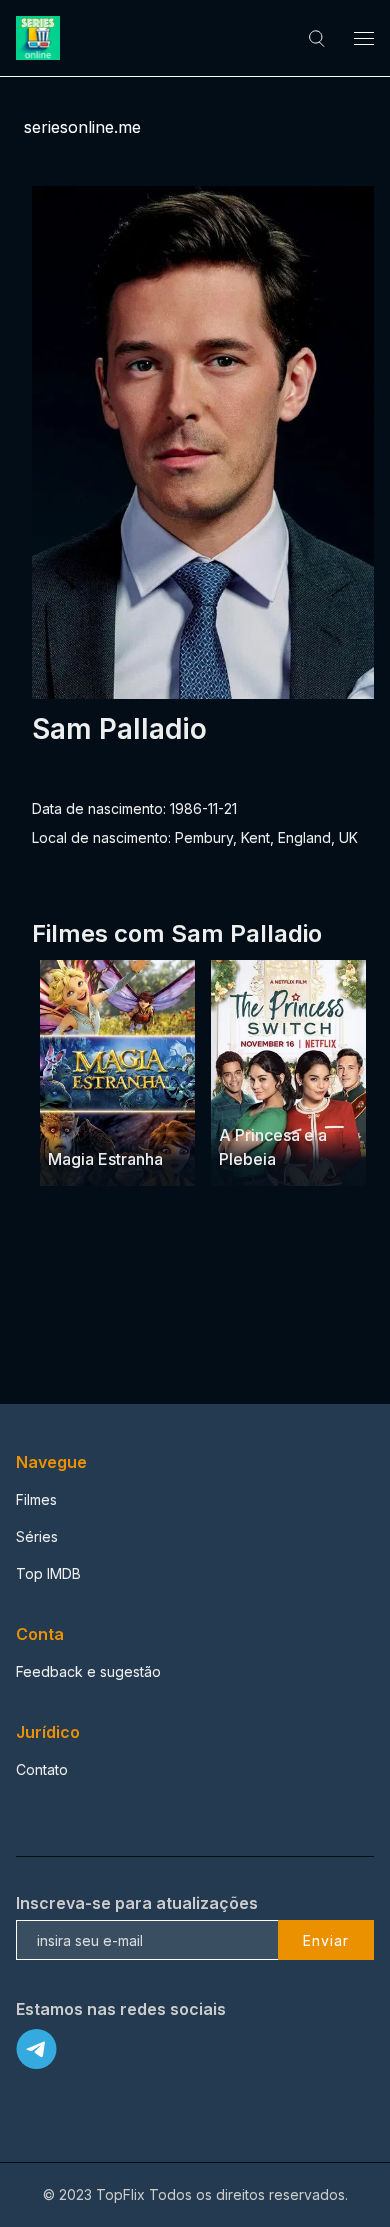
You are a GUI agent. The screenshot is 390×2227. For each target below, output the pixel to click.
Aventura (78, 1120)
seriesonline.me (82, 127)
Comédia (318, 1096)
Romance (251, 1096)
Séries (37, 1536)
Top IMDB (48, 1573)
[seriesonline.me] (41, 38)
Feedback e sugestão (88, 1671)
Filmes (36, 1499)
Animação (146, 1120)
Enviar (326, 1940)
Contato (42, 1769)
